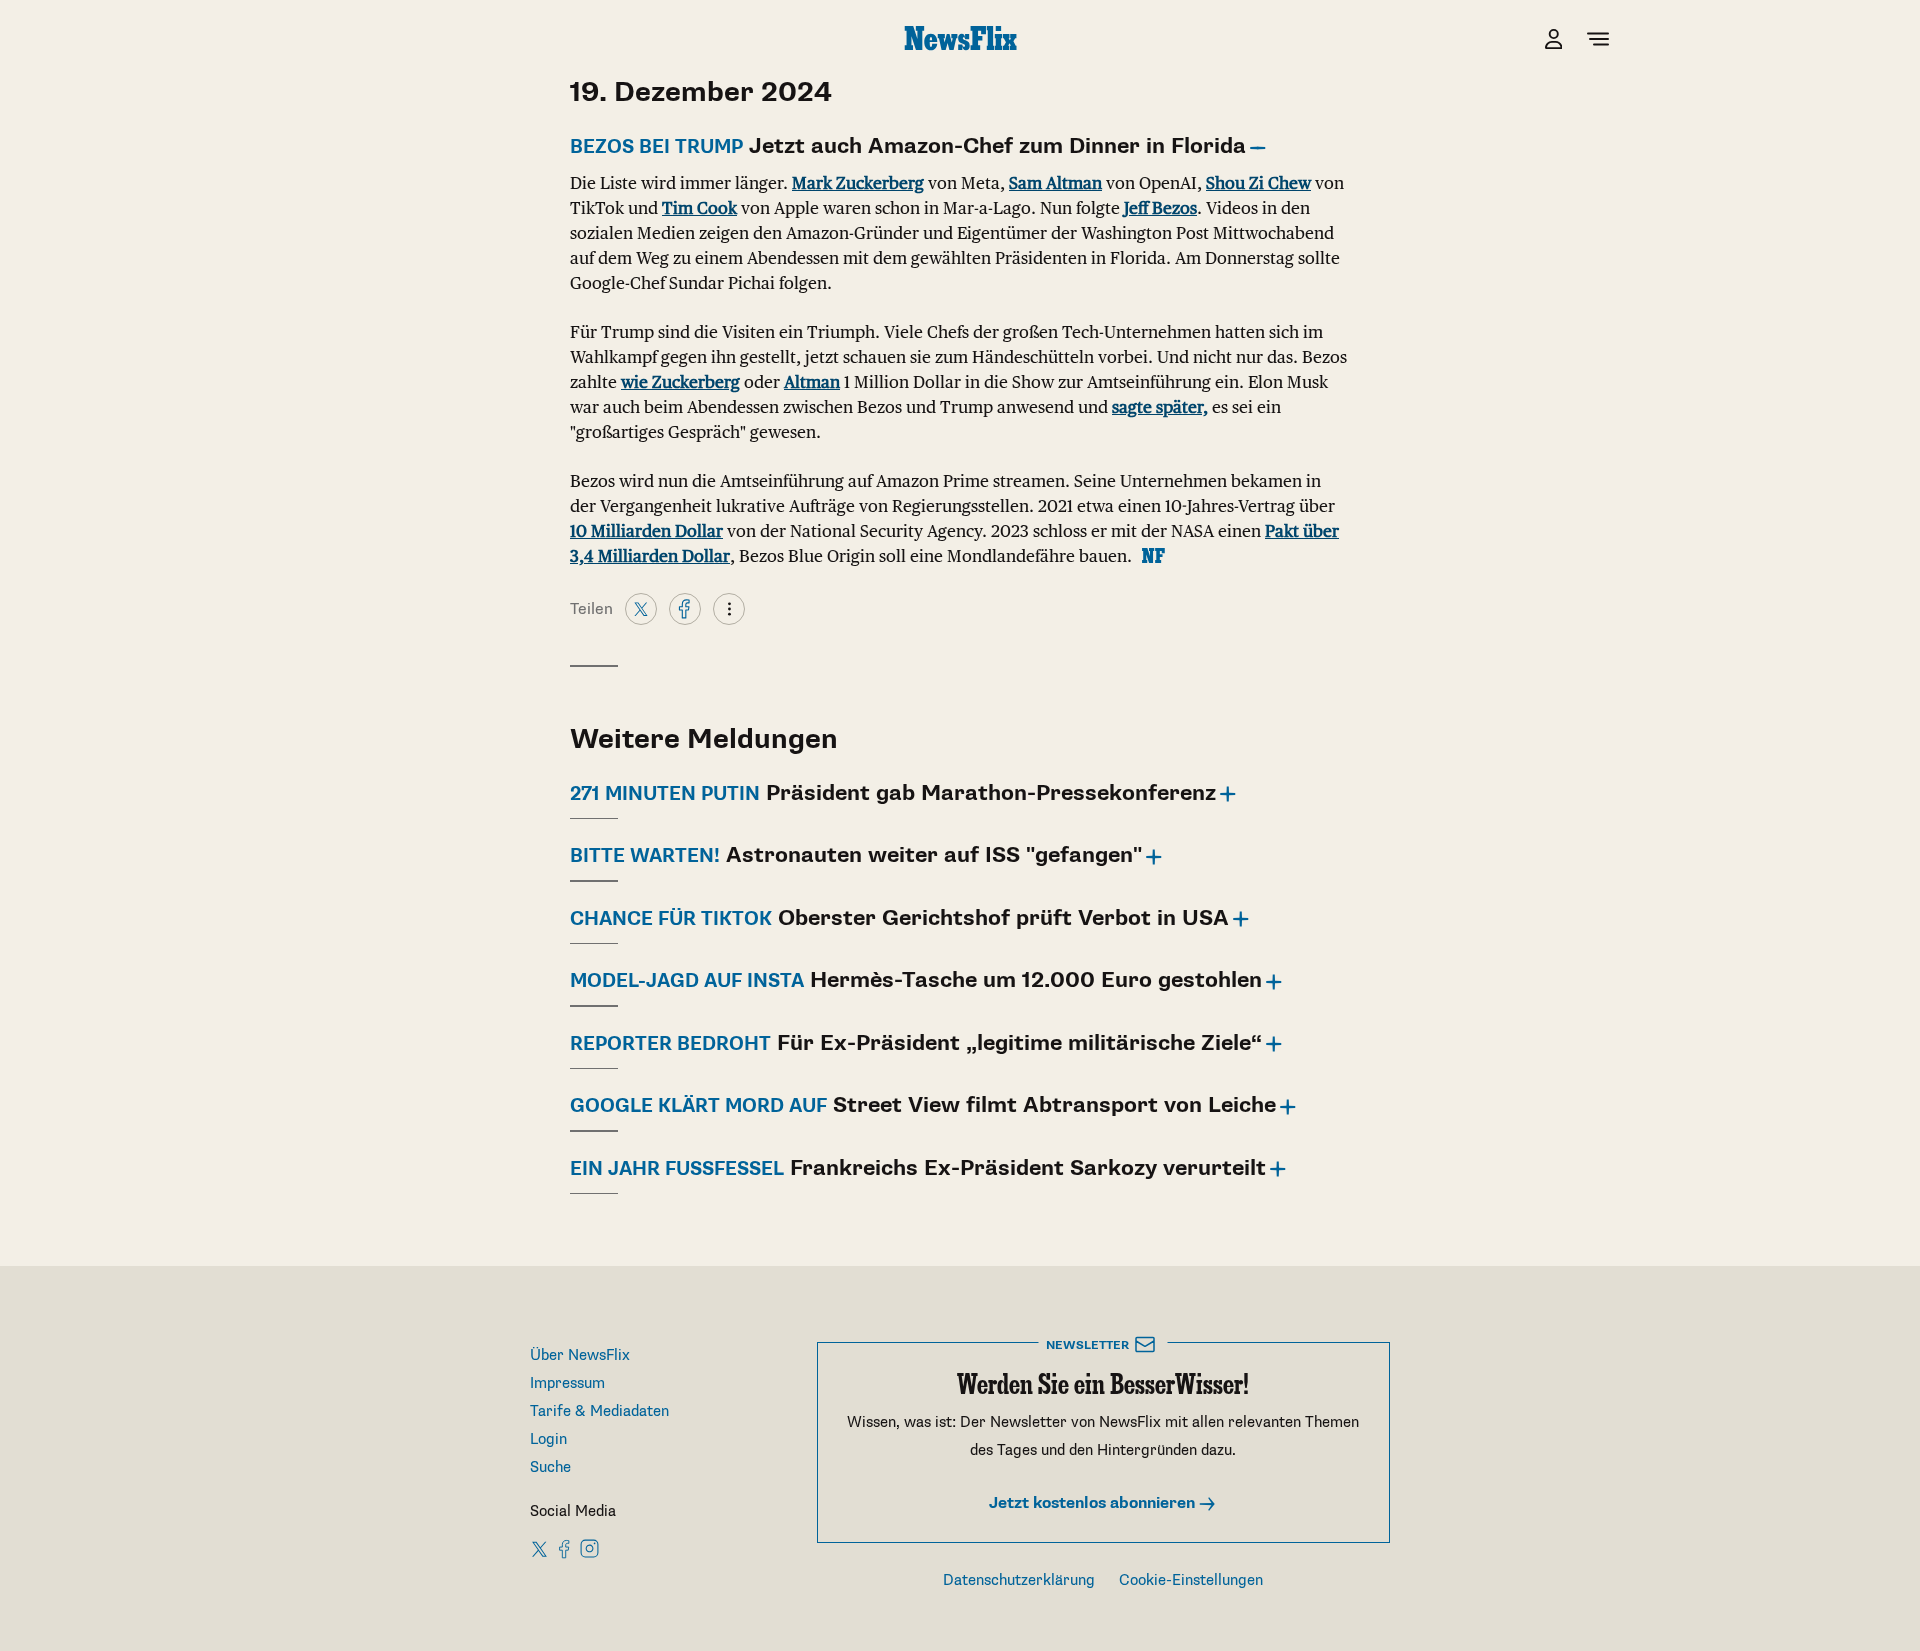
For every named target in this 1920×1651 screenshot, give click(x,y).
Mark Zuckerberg (858, 183)
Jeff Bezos (1160, 208)
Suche (550, 1467)
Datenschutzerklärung (1019, 1580)
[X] (641, 608)
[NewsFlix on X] (540, 1548)
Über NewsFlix (580, 1355)
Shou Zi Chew (1258, 183)
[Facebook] (685, 608)
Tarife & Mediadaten (599, 1411)
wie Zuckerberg (680, 382)
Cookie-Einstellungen (1191, 1580)
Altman (812, 382)
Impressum (567, 1383)
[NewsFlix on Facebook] (565, 1548)
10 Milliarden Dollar (646, 531)
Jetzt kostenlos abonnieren (1094, 1503)
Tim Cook (699, 208)
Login (548, 1439)
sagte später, (1160, 407)
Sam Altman (1055, 183)
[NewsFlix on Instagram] (589, 1548)
